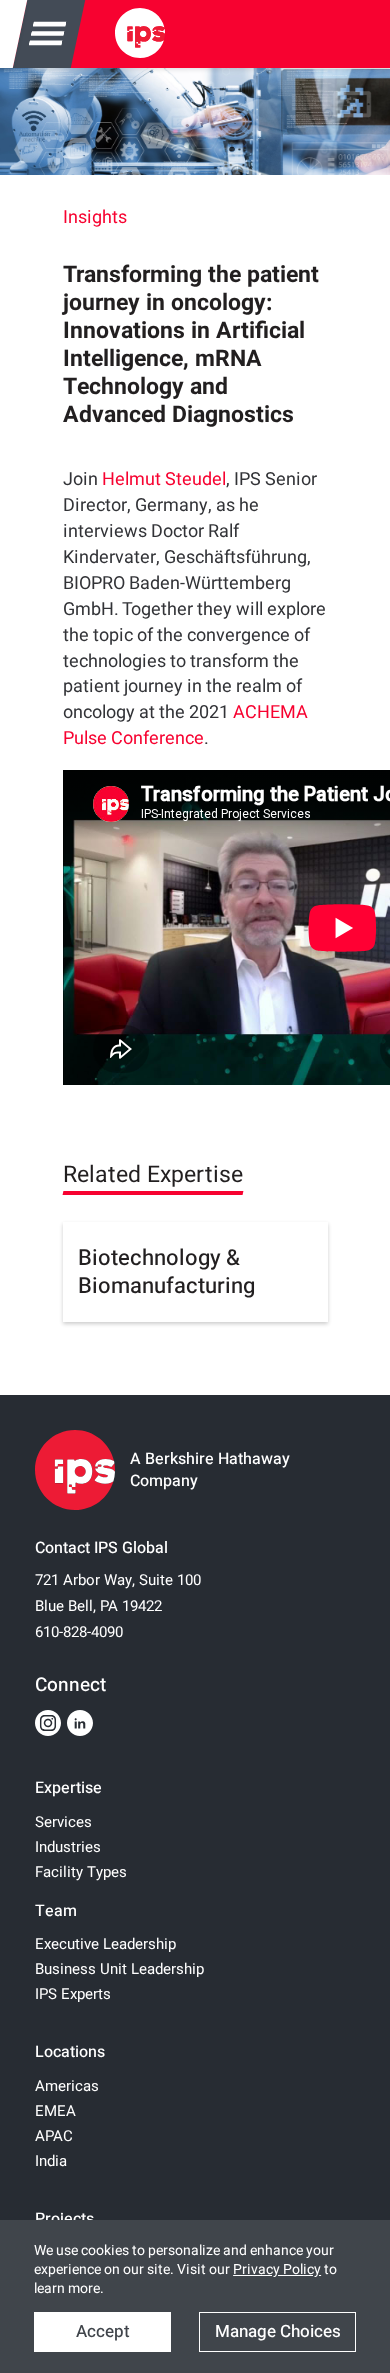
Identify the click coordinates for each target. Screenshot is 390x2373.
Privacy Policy (277, 2269)
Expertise (68, 1788)
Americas (67, 2086)
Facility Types (81, 1872)
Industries (68, 1847)
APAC (54, 2136)
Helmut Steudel (164, 479)
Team (56, 1911)
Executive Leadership (105, 1944)
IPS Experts (73, 1994)
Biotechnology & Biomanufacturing (166, 1272)
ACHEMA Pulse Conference (185, 725)
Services (63, 1822)
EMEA (55, 2111)
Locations (70, 2052)
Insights (95, 217)
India (51, 2161)
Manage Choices (278, 2331)
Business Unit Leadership (119, 1969)
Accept (103, 2331)
